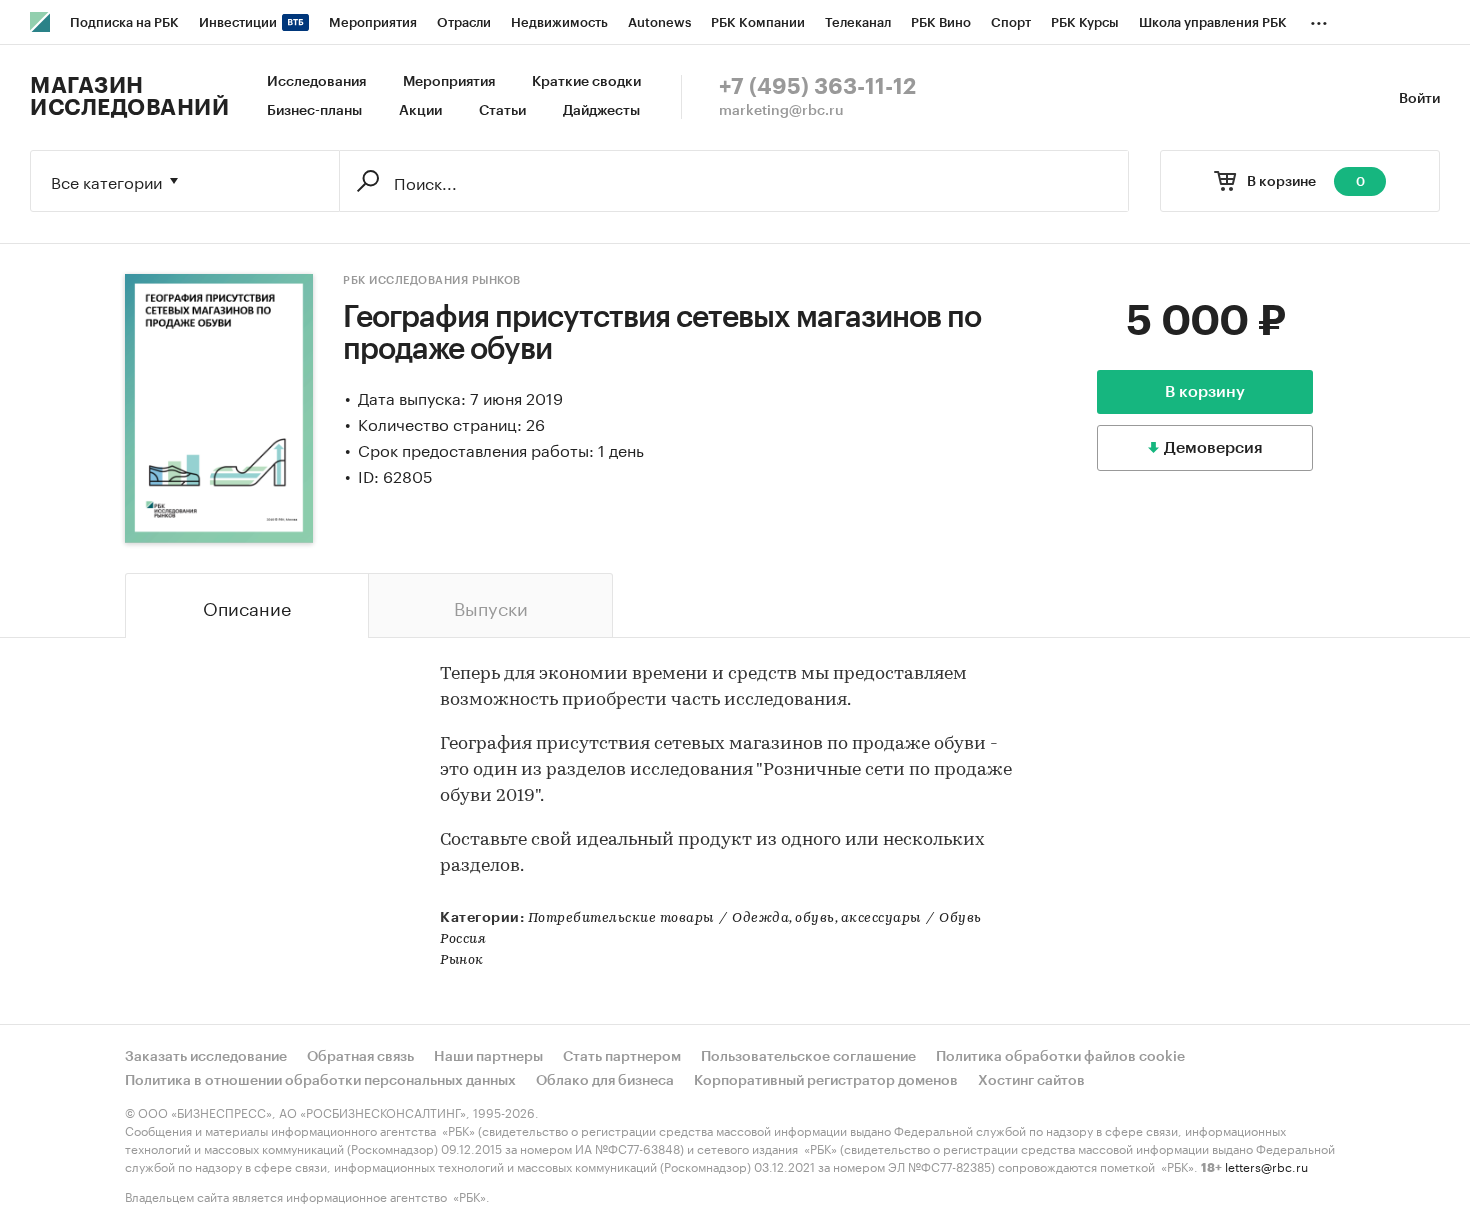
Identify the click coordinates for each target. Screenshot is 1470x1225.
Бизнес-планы (314, 111)
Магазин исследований (129, 97)
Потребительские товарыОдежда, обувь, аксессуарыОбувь (755, 918)
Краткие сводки (586, 82)
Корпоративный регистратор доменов (826, 1081)
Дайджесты (601, 111)
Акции (420, 111)
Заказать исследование (206, 1057)
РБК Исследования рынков (432, 280)
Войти (1419, 99)
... (1319, 19)
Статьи (502, 111)
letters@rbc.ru (1266, 1165)
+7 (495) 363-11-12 (817, 87)
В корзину (1205, 392)
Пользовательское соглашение (808, 1057)
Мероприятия (449, 82)
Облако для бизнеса (605, 1081)
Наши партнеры (488, 1057)
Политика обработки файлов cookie (1060, 1057)
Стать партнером (622, 1057)
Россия (463, 939)
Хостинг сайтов (1031, 1081)
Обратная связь (360, 1057)
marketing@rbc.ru (781, 111)
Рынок (462, 960)
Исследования (316, 82)
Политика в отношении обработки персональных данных (320, 1081)
